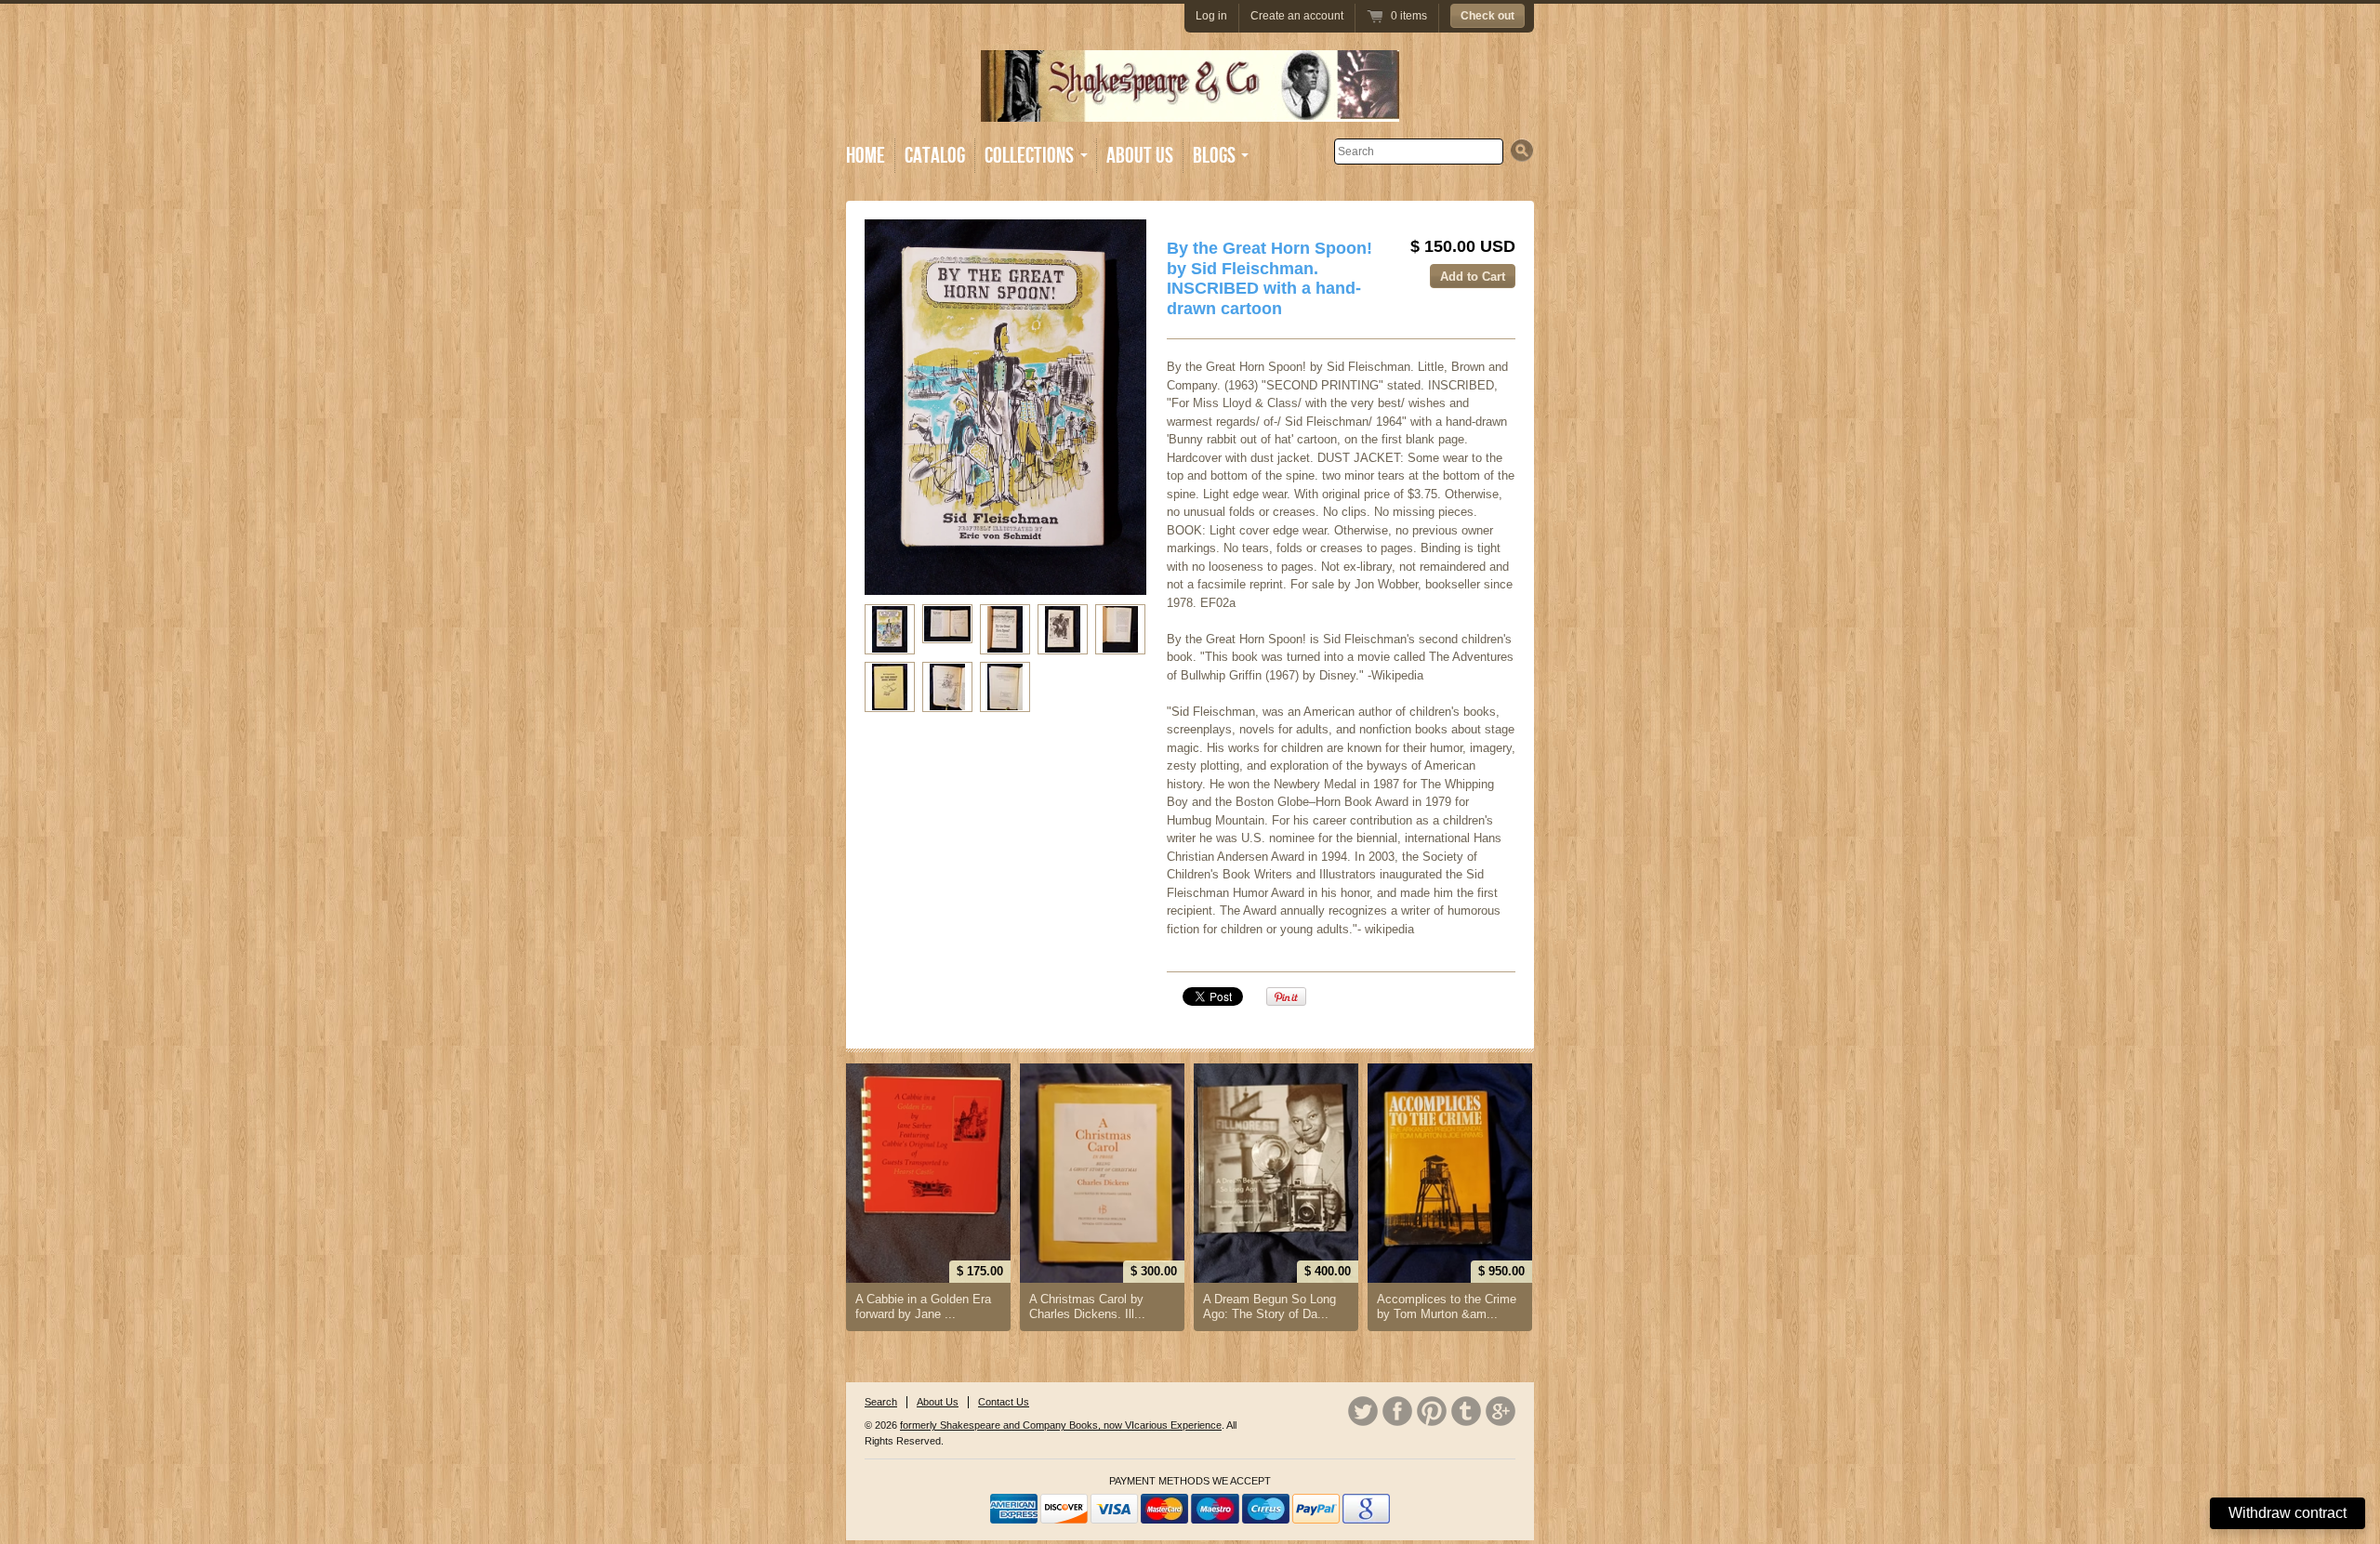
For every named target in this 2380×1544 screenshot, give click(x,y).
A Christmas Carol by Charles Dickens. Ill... (1087, 1306)
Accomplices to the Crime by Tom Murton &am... (1447, 1306)
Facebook (1397, 1411)
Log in (1211, 16)
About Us (1140, 156)
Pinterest (1432, 1411)
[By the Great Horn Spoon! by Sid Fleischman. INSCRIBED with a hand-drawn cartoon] (890, 629)
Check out (1487, 16)
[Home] (1190, 108)
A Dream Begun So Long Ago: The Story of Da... (1269, 1306)
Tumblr (1466, 1411)
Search (881, 1402)
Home (866, 156)
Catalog (935, 156)
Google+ (1501, 1411)
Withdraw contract (2287, 1513)
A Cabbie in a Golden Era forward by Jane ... (923, 1306)
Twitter (1363, 1411)
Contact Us (1004, 1402)
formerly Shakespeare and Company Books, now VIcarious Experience (1061, 1425)
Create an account (1297, 16)
